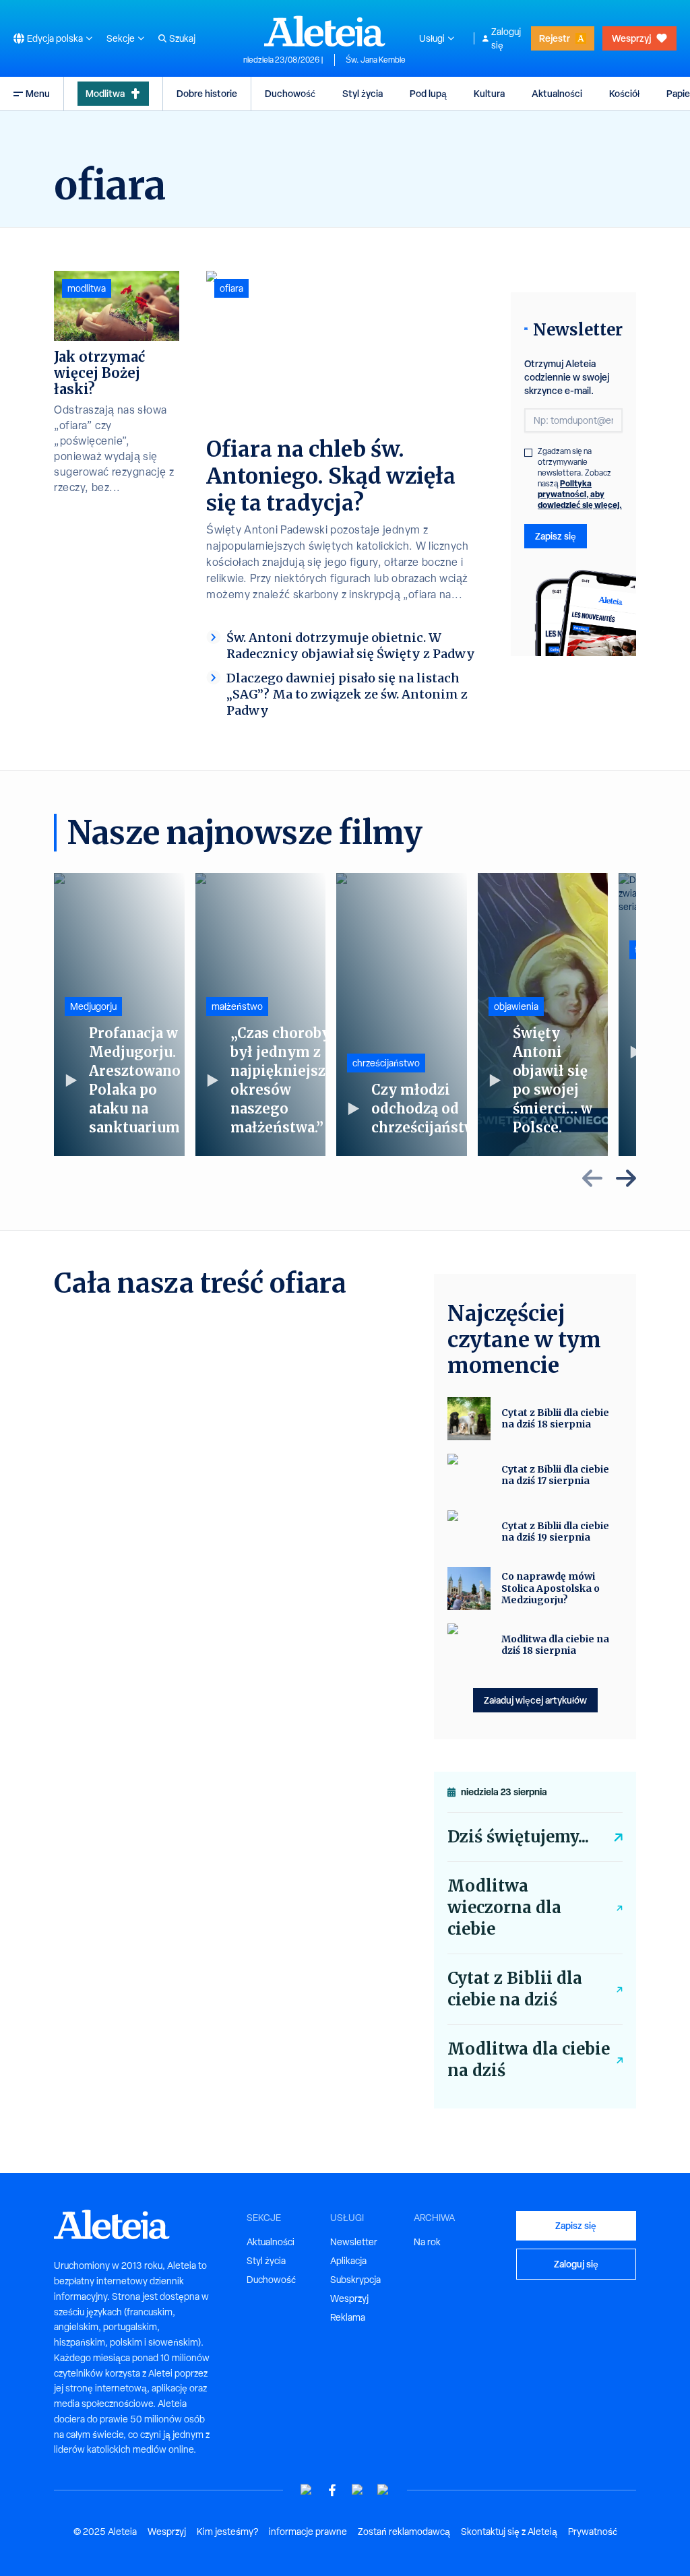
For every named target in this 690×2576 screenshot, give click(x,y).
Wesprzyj (631, 38)
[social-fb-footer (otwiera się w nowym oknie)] (332, 2490)
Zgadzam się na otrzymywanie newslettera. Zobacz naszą (580, 478)
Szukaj (182, 38)
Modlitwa (105, 93)
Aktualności (557, 93)
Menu (38, 93)
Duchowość (290, 93)
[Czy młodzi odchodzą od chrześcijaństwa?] (402, 1015)
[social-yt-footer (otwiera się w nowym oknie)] (307, 2490)
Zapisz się (556, 536)
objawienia (516, 1006)
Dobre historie (207, 93)
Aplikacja (348, 2261)
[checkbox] (528, 453)
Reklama (348, 2317)
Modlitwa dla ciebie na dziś (529, 2060)
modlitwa (87, 288)
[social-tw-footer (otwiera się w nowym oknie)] (358, 2490)
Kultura (489, 93)
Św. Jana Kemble (376, 60)
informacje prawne (308, 2532)
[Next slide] (626, 1178)
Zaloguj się (506, 38)
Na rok (427, 2242)
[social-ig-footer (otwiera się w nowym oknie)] (383, 2490)
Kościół (624, 93)
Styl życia (363, 93)
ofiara (231, 288)
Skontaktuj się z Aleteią (509, 2532)
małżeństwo (237, 1006)
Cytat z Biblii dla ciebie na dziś (515, 1989)
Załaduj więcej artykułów (535, 1700)
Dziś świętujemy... (518, 1837)
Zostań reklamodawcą (404, 2532)
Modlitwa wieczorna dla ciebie (504, 1907)
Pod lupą (428, 93)
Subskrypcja (355, 2280)
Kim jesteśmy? (227, 2532)
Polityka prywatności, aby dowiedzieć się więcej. (580, 494)
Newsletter (354, 2242)
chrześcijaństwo (386, 1063)
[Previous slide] (592, 1178)
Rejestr (555, 38)
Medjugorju (93, 1006)
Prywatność (593, 2532)
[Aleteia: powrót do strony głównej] (325, 31)
